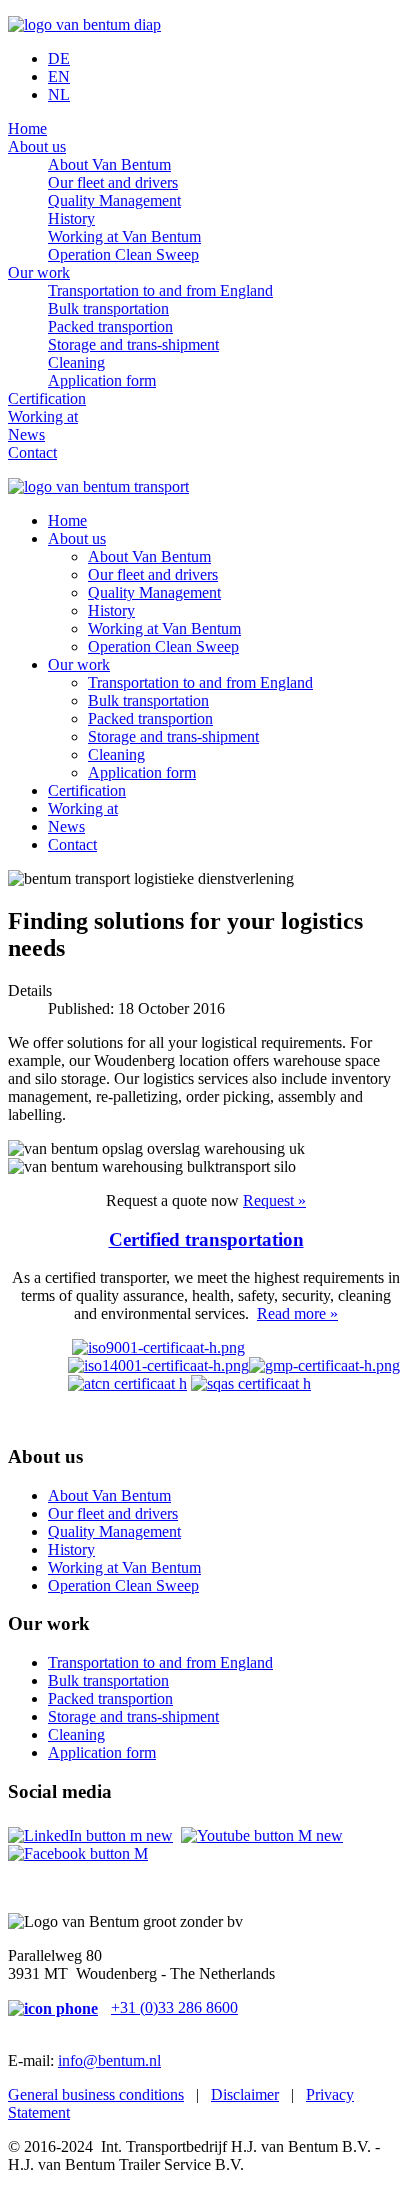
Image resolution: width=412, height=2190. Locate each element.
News (26, 434)
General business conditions (96, 2094)
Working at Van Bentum (124, 236)
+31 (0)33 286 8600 (174, 2007)
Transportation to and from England (160, 290)
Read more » (297, 1313)
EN (59, 76)
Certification (47, 398)
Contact (32, 452)
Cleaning (76, 362)
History (71, 218)
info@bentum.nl (109, 2060)
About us (37, 146)
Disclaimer (245, 2094)
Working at (43, 416)
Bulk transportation (108, 308)
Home (27, 128)
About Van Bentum (109, 164)
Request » (274, 1200)
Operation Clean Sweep (123, 254)
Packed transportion (110, 326)
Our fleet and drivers (113, 182)
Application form (102, 380)
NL (59, 94)
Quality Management (114, 200)
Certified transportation (206, 1239)
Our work (39, 272)
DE (59, 58)
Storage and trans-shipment (133, 344)
